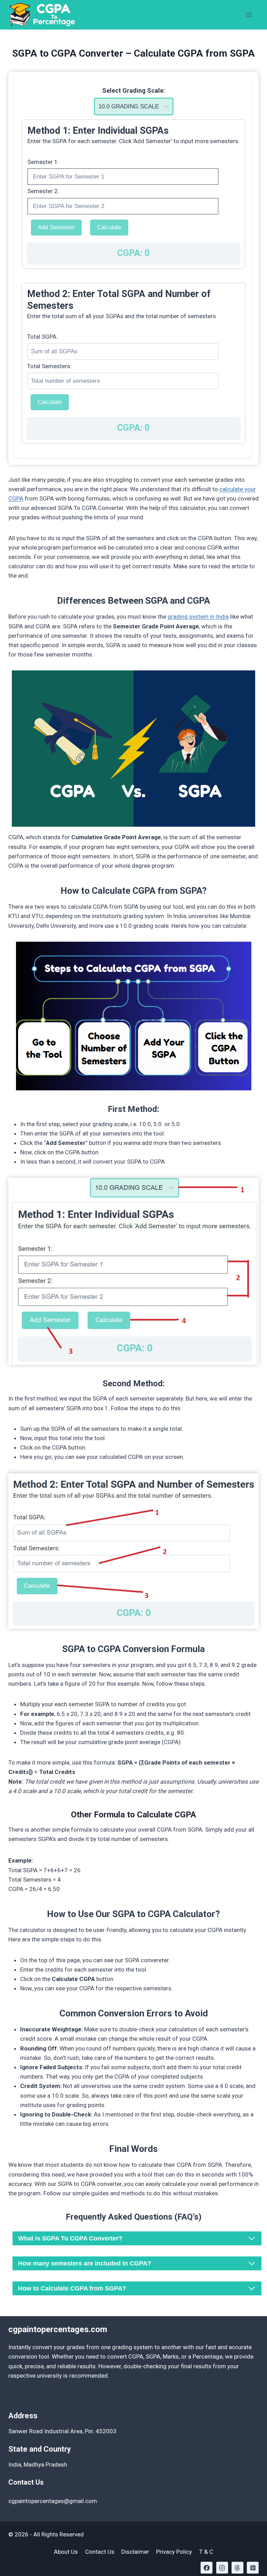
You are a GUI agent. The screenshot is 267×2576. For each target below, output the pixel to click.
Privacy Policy (174, 2552)
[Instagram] (222, 2568)
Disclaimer (135, 2552)
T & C (206, 2552)
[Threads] (237, 2568)
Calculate (109, 227)
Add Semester (56, 227)
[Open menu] (249, 15)
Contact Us (100, 2552)
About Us (66, 2552)
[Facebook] (207, 2568)
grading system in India (198, 617)
